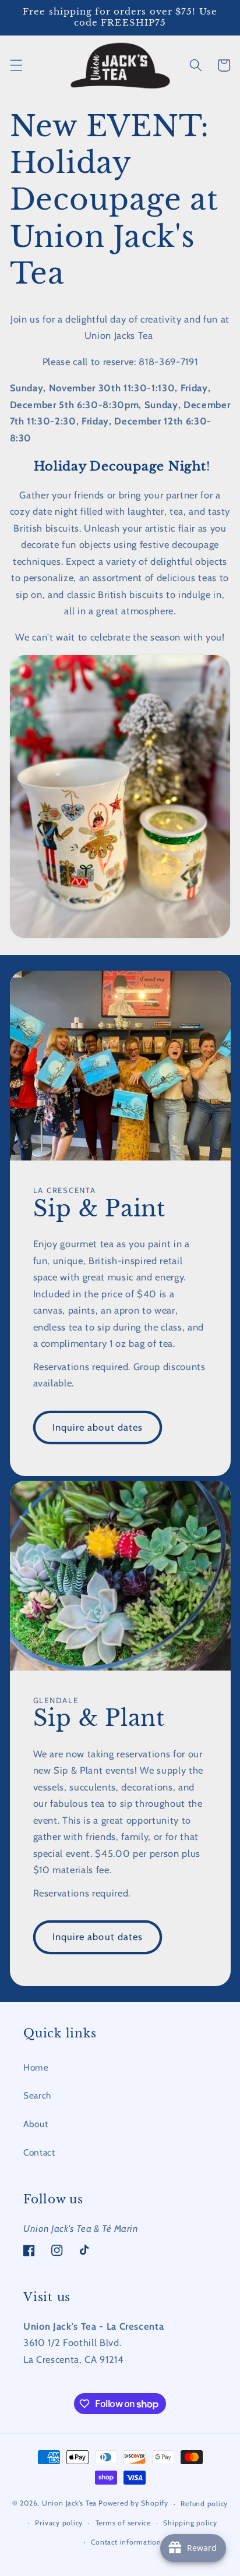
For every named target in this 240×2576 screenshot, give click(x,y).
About (36, 2124)
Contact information (126, 2542)
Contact (39, 2152)
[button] (16, 65)
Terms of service (123, 2523)
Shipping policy (190, 2523)
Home (36, 2067)
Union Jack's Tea (69, 2504)
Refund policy (204, 2504)
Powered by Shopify (133, 2504)
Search (37, 2095)
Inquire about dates (98, 1427)
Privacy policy (59, 2523)
